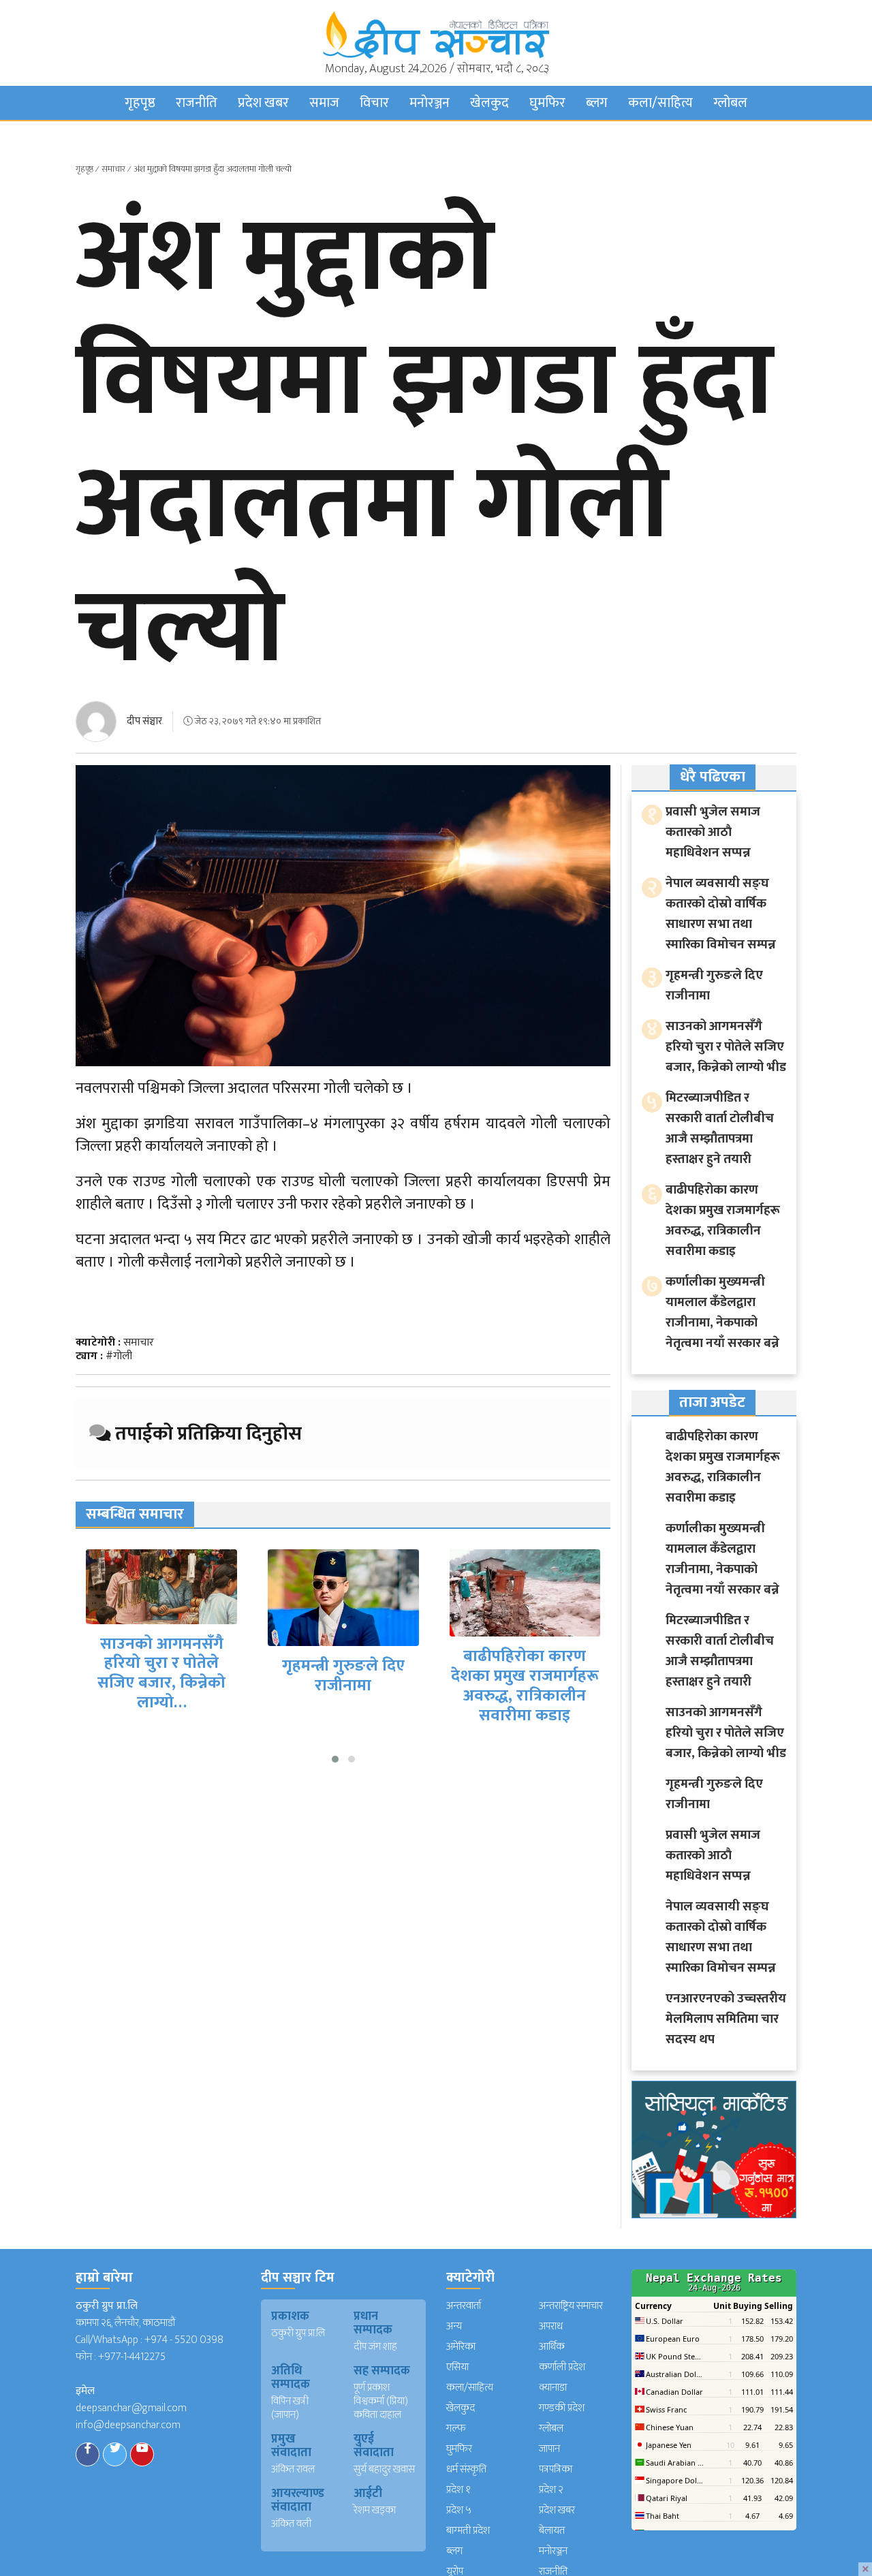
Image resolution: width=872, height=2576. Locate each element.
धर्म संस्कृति (466, 2469)
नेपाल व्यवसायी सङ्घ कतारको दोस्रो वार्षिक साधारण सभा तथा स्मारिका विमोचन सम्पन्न (721, 914)
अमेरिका (461, 2347)
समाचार (113, 169)
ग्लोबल (730, 103)
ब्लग (597, 103)
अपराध (551, 2326)
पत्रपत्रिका (556, 2469)
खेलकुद (489, 103)
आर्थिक (552, 2347)
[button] (335, 1759)
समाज (324, 103)
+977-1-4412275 (132, 2357)
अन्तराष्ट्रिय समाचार (571, 2306)
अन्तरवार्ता (464, 2306)
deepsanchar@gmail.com (131, 2408)
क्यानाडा (553, 2388)
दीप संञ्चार (144, 721)
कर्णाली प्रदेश (562, 2367)
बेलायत (552, 2531)
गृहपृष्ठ (140, 103)
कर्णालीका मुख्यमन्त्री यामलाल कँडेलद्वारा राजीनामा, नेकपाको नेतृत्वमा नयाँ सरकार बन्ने (722, 1313)
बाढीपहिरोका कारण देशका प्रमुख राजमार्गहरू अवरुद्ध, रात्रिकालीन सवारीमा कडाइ (357, 1686)
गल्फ (456, 2428)
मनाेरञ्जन (430, 103)
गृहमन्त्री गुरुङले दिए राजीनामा (175, 1676)
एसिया (457, 2367)
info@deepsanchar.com (128, 2425)
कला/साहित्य (660, 103)
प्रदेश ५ (459, 2510)
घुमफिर (547, 103)
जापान (549, 2449)
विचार (374, 103)
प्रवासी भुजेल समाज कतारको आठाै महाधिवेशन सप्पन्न (713, 832)
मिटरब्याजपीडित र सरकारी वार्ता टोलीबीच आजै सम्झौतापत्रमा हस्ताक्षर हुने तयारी (539, 1672)
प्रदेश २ (551, 2490)
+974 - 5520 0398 (184, 2340)
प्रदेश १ (458, 2490)
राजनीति (197, 103)
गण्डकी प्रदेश (562, 2408)
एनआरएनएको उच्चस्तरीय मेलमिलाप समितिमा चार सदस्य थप (726, 2019)
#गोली (119, 1356)
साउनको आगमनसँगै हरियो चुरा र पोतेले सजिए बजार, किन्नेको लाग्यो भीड (726, 1047)
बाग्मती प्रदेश (468, 2531)
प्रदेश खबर (263, 103)
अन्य (454, 2326)
